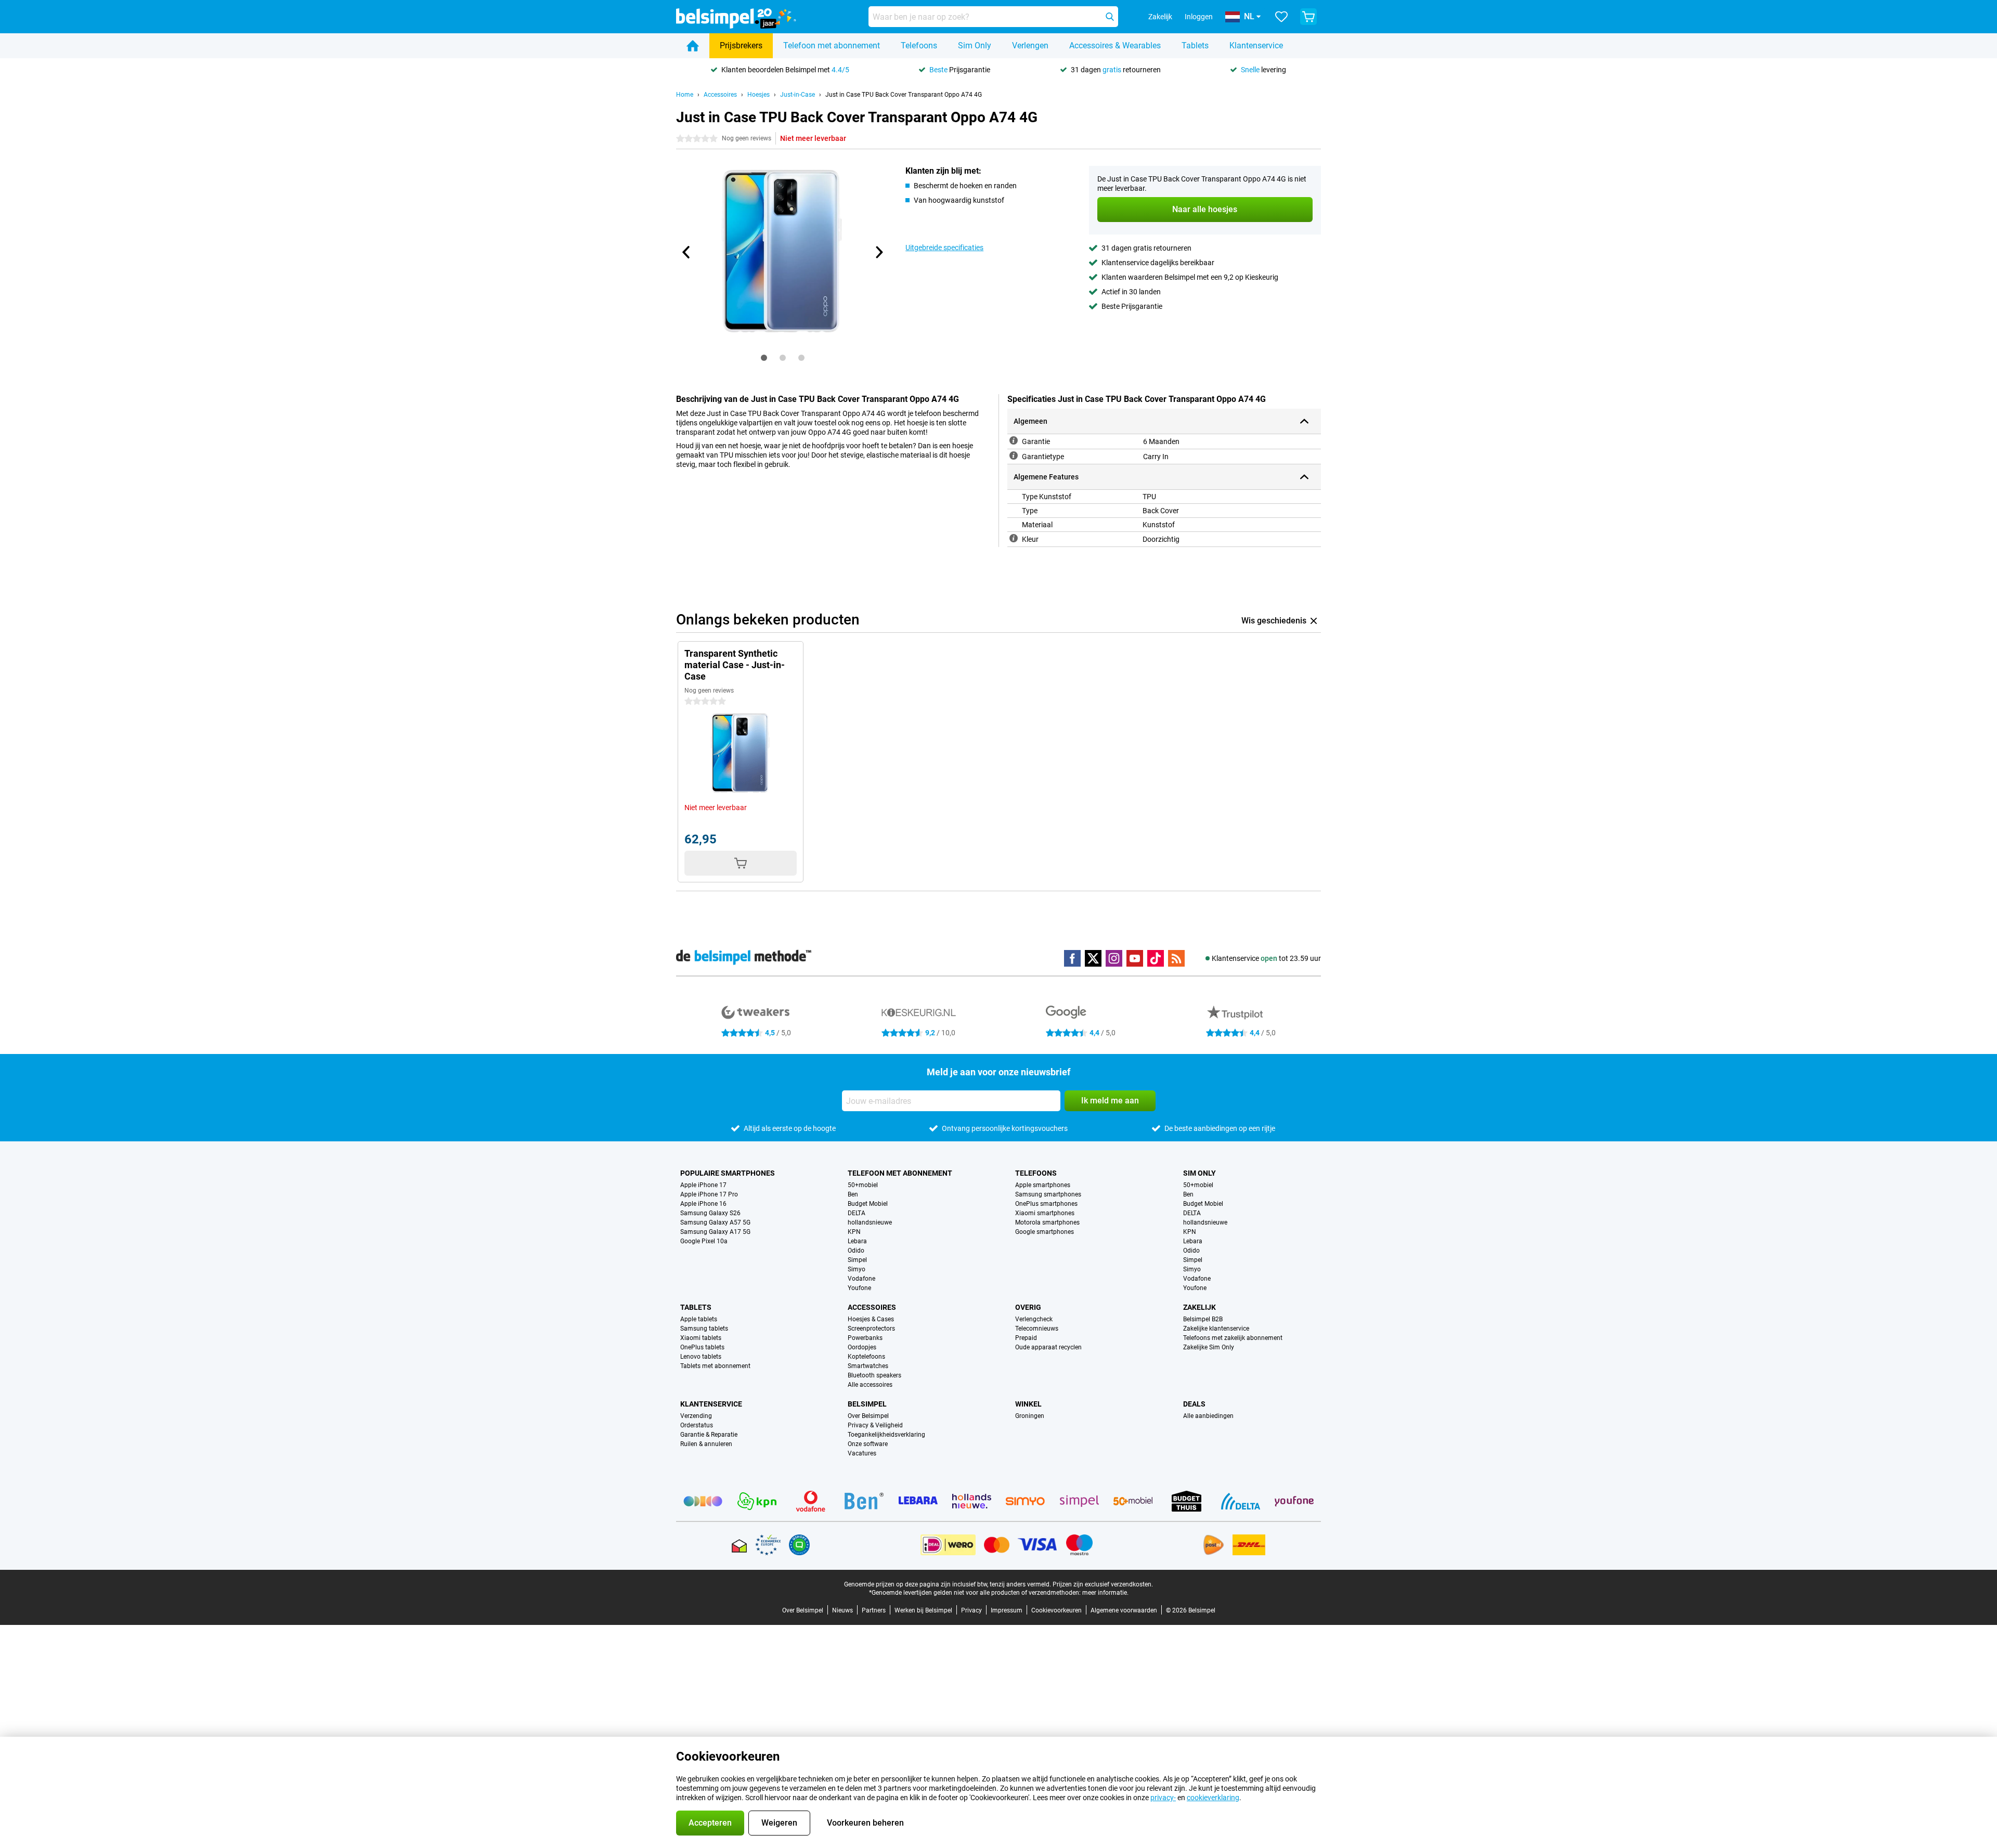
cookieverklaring (1213, 1798)
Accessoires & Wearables (1115, 45)
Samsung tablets (704, 1329)
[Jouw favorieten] (1281, 17)
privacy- (1163, 1798)
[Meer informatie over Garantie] (1014, 440)
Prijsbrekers (741, 45)
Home (685, 95)
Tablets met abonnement (715, 1366)
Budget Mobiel (868, 1204)
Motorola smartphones (1047, 1222)
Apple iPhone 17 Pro (709, 1194)
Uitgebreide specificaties (944, 248)
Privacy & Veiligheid (875, 1425)
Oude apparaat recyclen (1048, 1347)
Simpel (857, 1260)
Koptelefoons (866, 1357)
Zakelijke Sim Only (1209, 1347)
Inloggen (1199, 17)
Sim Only (975, 45)
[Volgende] (878, 252)
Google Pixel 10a (704, 1241)
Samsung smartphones (1048, 1194)
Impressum (1007, 1610)
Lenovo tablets (701, 1357)
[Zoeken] (1110, 17)
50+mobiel (863, 1185)
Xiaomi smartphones (1045, 1213)
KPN (854, 1232)
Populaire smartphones (728, 1173)
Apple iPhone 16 (703, 1204)
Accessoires (720, 95)
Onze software (868, 1444)
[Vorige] (686, 252)
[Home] (693, 46)
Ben (853, 1194)
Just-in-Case (797, 95)
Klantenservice (1256, 45)
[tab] (764, 358)
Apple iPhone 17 (703, 1185)
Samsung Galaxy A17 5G (715, 1232)
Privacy (971, 1610)
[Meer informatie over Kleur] (1014, 538)
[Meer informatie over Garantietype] (1014, 456)
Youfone (859, 1288)
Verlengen (1030, 45)
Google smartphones (1045, 1232)
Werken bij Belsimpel (923, 1610)
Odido (856, 1251)
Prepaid (1026, 1338)
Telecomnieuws (1037, 1329)
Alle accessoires (870, 1385)
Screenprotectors (871, 1329)
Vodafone (861, 1279)
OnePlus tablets (702, 1347)
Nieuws (842, 1610)
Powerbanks (865, 1338)
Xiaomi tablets (701, 1338)
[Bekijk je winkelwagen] (1308, 17)
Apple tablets (699, 1319)
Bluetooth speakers (874, 1375)
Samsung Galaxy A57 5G (715, 1222)
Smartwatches (868, 1366)
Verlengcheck (1034, 1319)
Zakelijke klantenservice (1216, 1329)
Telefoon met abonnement (832, 45)
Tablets (1195, 45)
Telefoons (919, 45)
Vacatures (862, 1453)
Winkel (1028, 1404)
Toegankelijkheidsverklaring (886, 1435)
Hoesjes (758, 95)
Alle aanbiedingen (1208, 1416)
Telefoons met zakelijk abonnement (1233, 1338)
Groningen (1030, 1416)
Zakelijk (1200, 1307)
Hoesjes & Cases (871, 1319)
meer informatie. (1105, 1593)
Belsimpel (867, 1404)
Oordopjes (862, 1347)
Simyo (857, 1269)
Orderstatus (697, 1425)
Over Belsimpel (868, 1416)
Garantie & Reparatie (709, 1435)
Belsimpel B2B (1203, 1319)
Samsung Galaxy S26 (710, 1213)
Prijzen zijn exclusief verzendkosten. (1103, 1584)
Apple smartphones (1043, 1185)
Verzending (696, 1416)
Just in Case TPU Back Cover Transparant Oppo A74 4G (904, 95)
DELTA (857, 1213)
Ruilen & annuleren (706, 1444)
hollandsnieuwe (870, 1222)
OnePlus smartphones (1046, 1204)
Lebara (857, 1241)
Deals (1194, 1404)
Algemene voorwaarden (1124, 1610)
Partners (874, 1610)
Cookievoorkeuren (1056, 1610)
